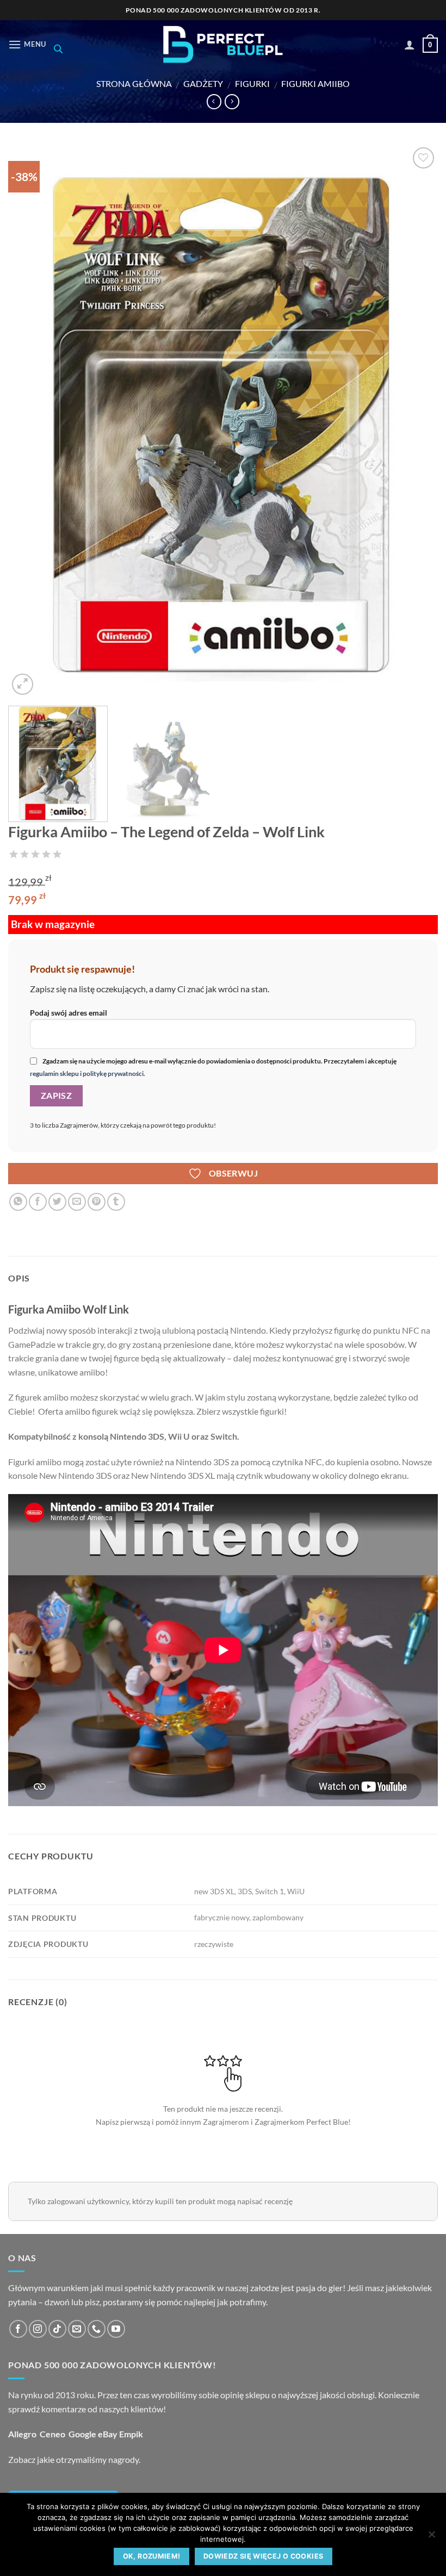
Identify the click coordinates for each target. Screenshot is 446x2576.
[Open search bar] (58, 49)
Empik (131, 2434)
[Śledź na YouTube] (116, 2329)
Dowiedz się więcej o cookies (264, 2556)
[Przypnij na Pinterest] (97, 1202)
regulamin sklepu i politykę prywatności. (88, 1074)
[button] (27, 44)
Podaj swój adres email (69, 1013)
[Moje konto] (410, 45)
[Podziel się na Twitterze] (57, 1202)
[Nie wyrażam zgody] (431, 2537)
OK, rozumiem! (152, 2556)
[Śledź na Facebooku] (18, 2329)
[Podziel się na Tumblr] (116, 1202)
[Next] (416, 421)
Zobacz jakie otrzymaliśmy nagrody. (74, 2459)
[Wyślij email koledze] (77, 1202)
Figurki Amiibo (315, 83)
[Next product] (214, 102)
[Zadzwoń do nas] (97, 2329)
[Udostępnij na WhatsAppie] (18, 1202)
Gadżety (203, 83)
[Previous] (30, 421)
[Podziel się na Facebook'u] (38, 1202)
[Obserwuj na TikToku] (57, 2329)
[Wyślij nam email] (77, 2329)
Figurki (252, 83)
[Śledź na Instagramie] (38, 2329)
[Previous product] (232, 102)
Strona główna (134, 83)
